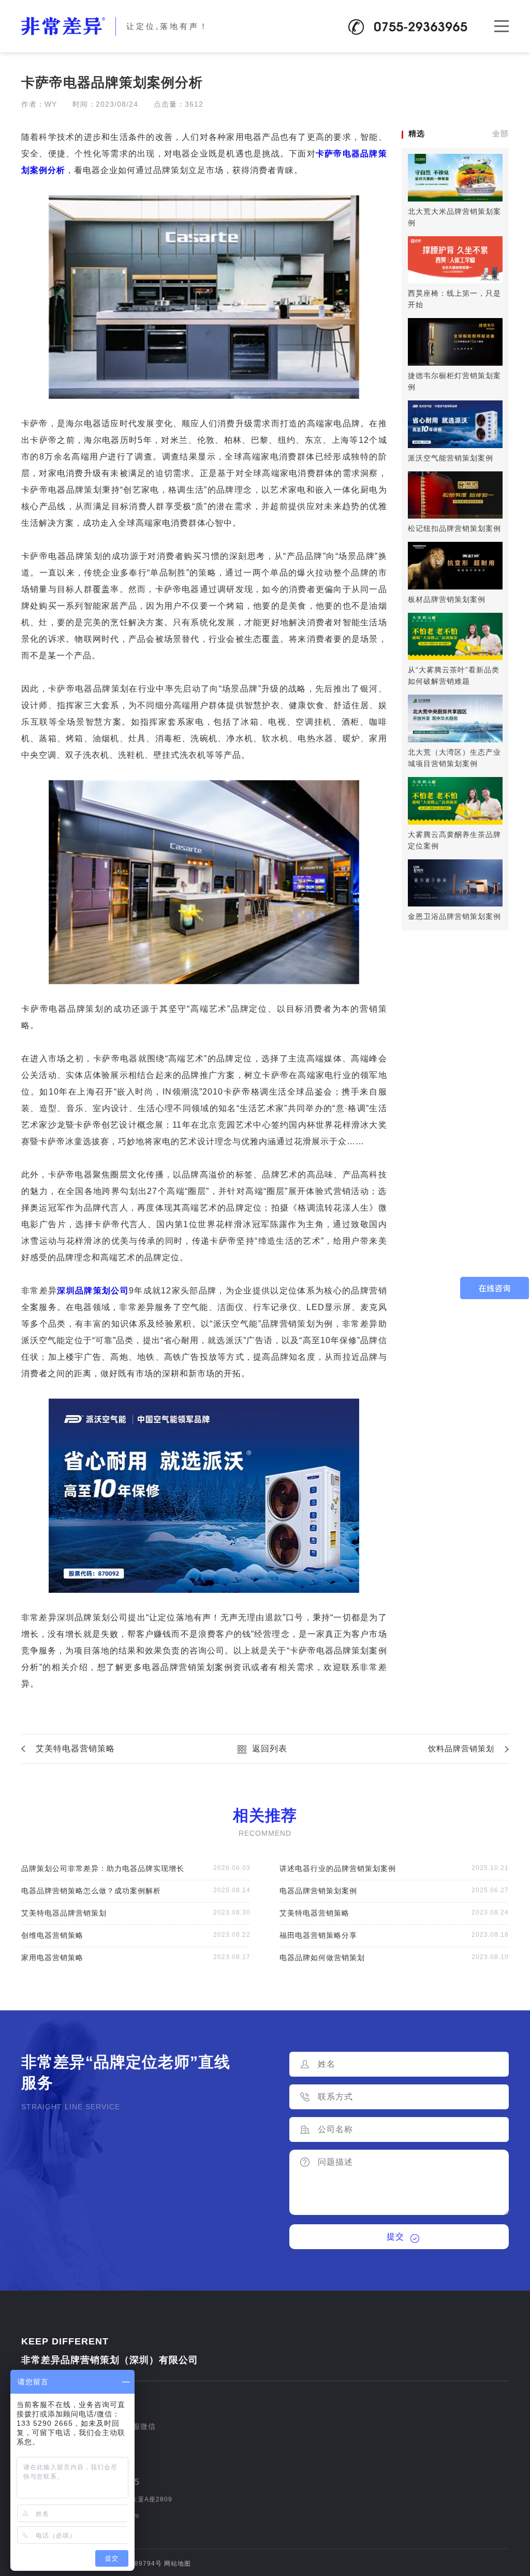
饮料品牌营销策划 (461, 1748)
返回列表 (270, 1748)
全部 (500, 133)
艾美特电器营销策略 (75, 1748)
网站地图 (178, 2564)
